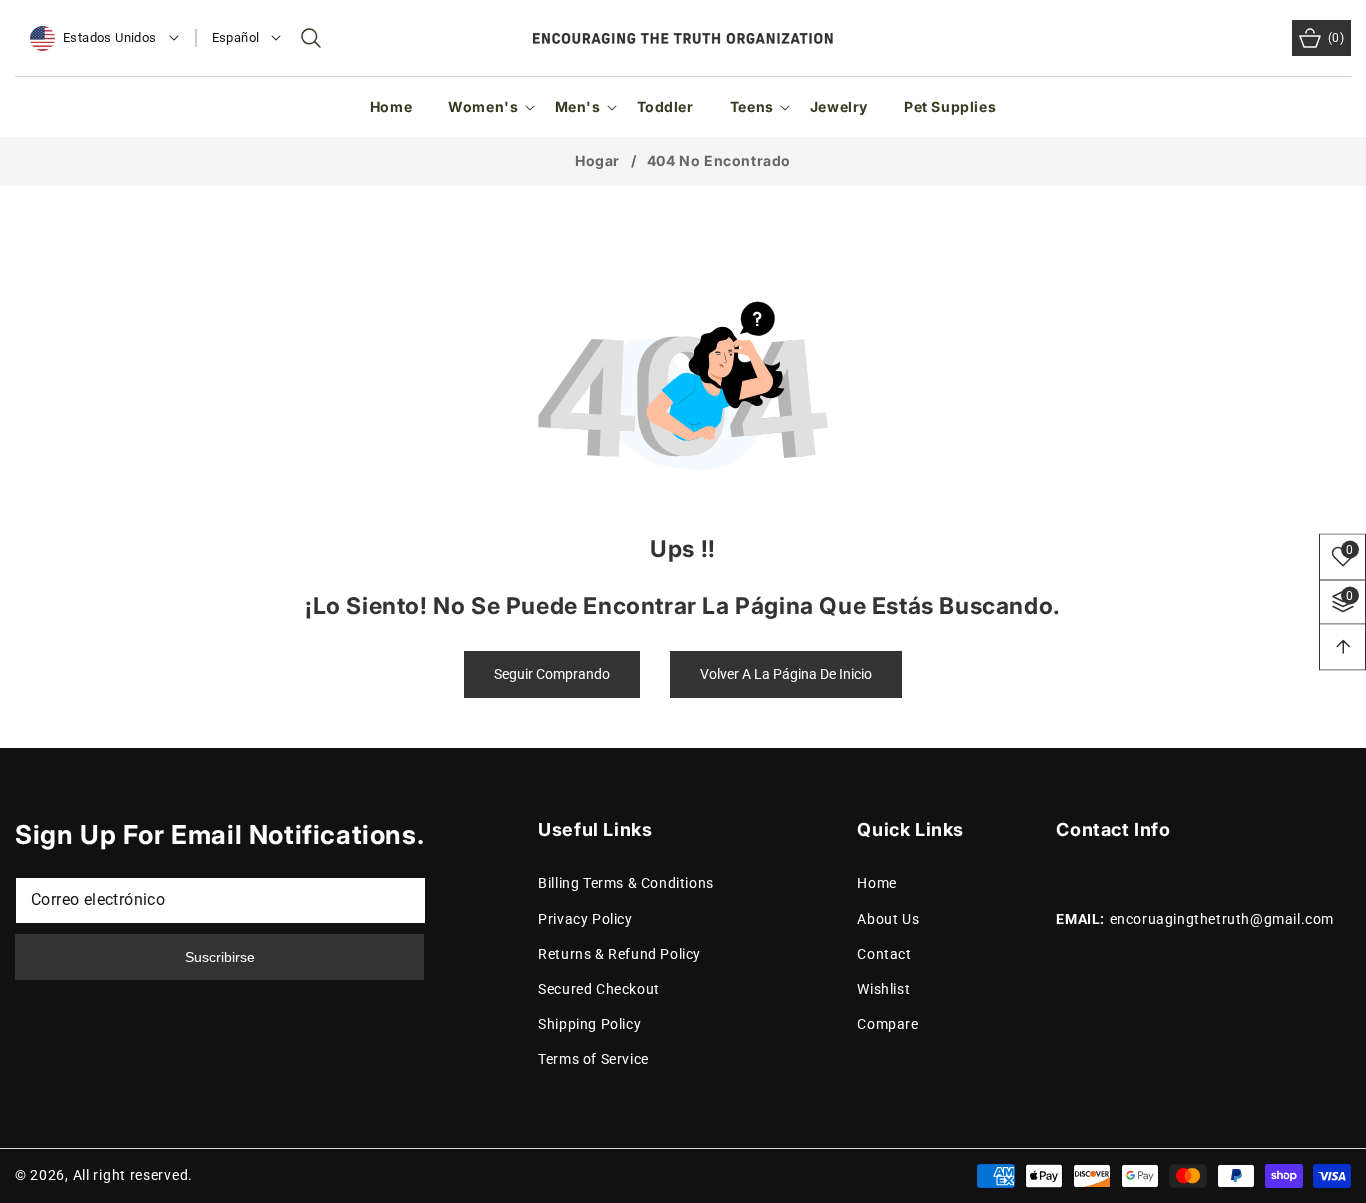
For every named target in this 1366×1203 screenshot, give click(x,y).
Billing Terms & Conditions (626, 884)
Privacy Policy (585, 919)
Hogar (597, 160)
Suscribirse (220, 957)
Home (876, 884)
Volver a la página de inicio (786, 674)
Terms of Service (593, 1060)
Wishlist (883, 989)
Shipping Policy (589, 1025)
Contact (884, 954)
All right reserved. (133, 1175)
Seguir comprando (552, 674)
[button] (311, 38)
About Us (888, 919)
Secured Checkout (599, 989)
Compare (887, 1025)
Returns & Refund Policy (619, 954)
